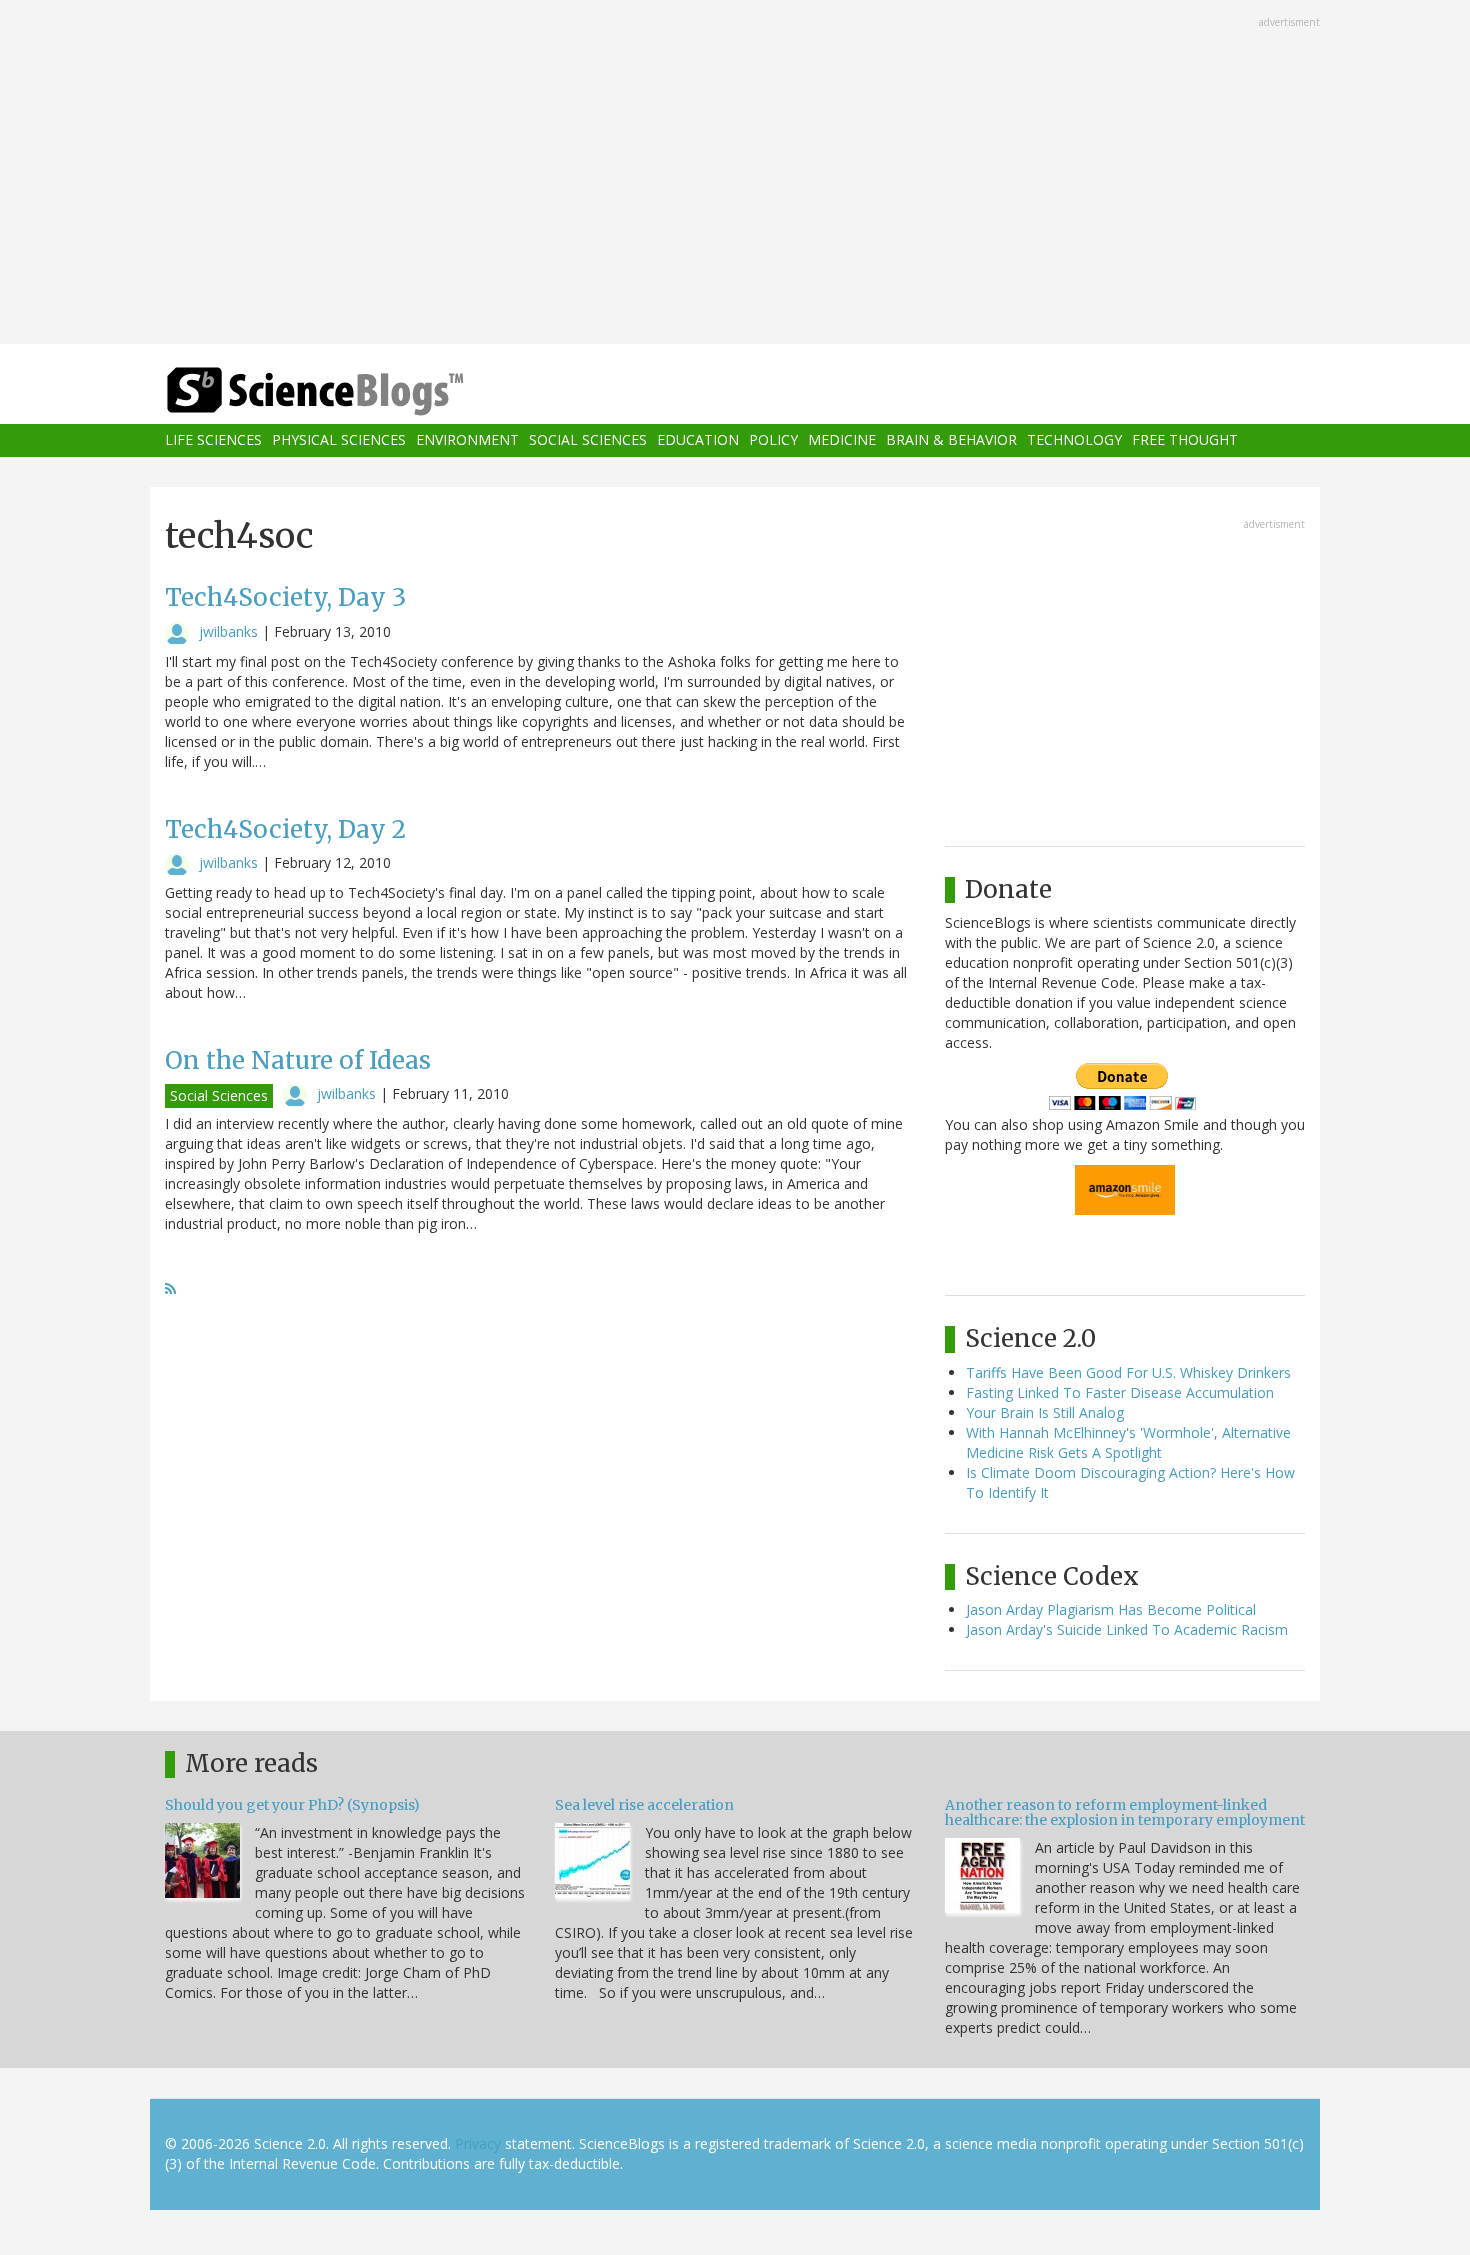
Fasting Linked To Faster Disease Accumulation (1120, 1392)
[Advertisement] (735, 174)
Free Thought (1185, 440)
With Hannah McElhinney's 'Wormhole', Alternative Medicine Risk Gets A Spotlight (1128, 1442)
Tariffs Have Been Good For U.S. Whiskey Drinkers (1128, 1372)
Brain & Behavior (951, 440)
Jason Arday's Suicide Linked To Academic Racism (1127, 1629)
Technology (1074, 440)
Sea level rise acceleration (644, 1805)
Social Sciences (588, 440)
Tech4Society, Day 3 (285, 597)
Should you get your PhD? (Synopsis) (292, 1805)
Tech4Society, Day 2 (285, 829)
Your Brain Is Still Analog (1045, 1412)
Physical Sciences (339, 440)
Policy (773, 440)
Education (698, 440)
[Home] (355, 391)
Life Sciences (213, 440)
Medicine (842, 440)
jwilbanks (228, 631)
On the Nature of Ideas (298, 1060)
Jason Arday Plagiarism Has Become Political (1111, 1609)
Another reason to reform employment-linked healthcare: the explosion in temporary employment (1125, 1812)
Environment (467, 440)
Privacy (478, 2143)
